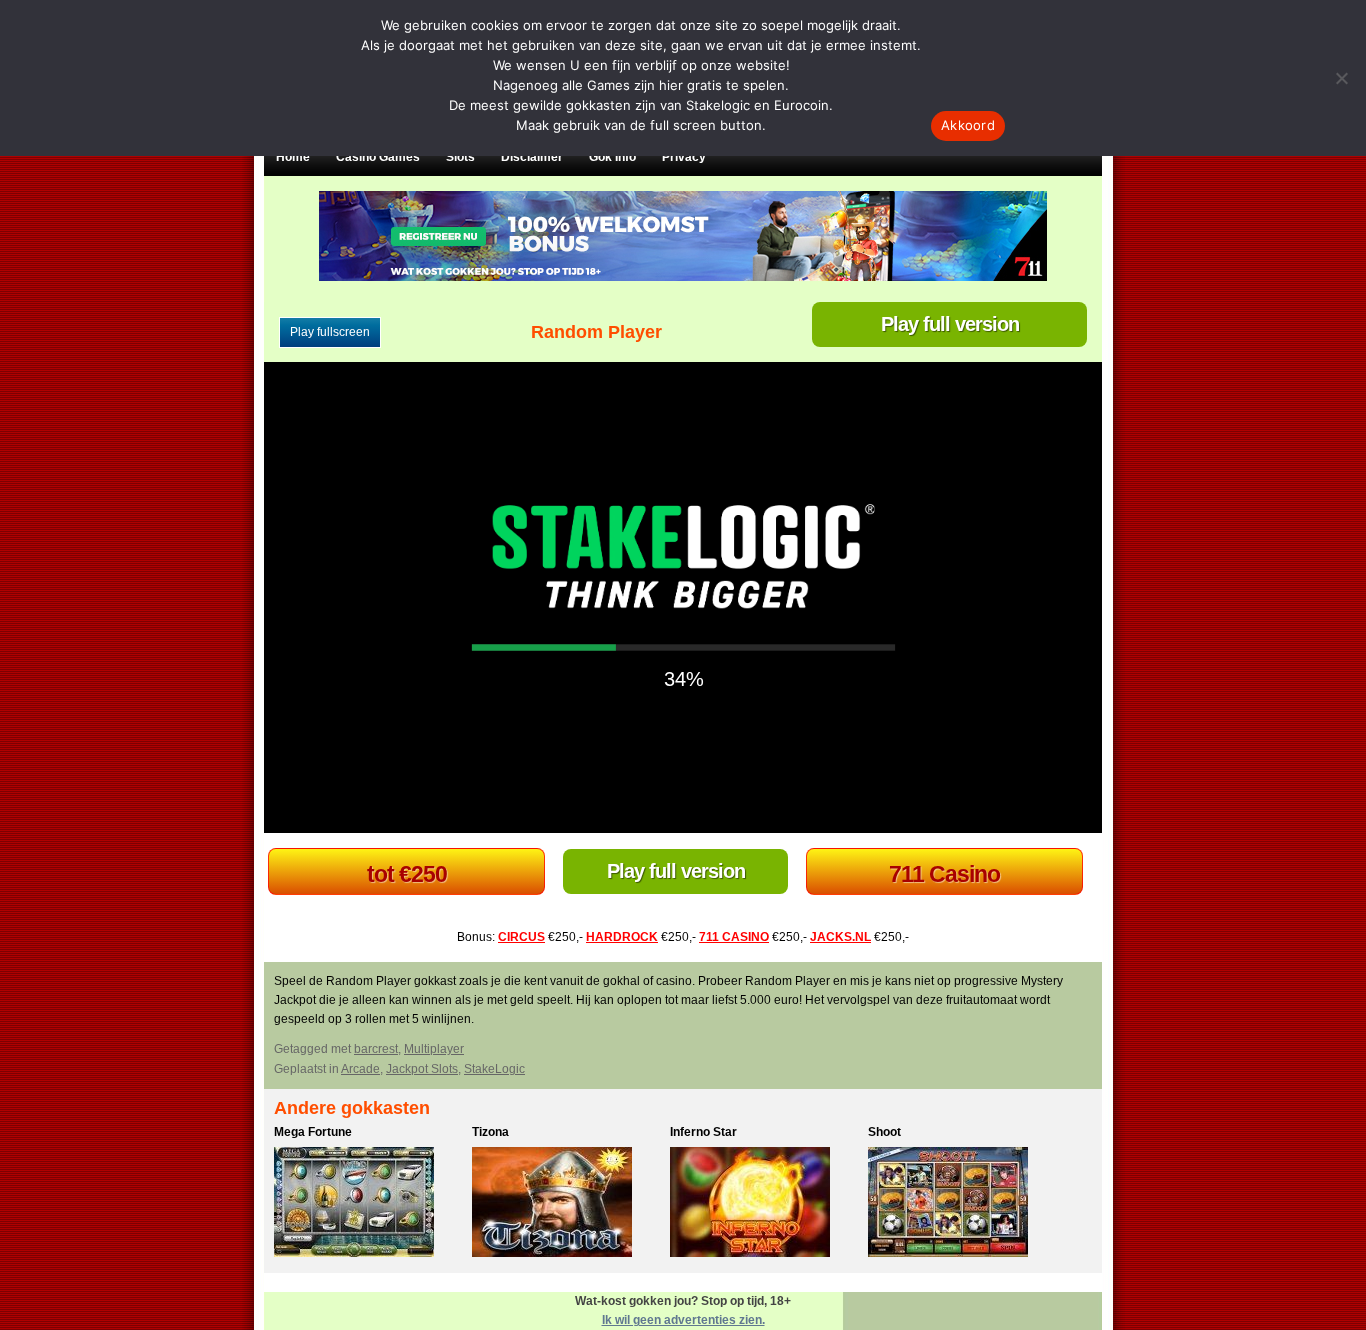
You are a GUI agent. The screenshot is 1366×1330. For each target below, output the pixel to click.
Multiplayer (434, 1049)
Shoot (884, 1132)
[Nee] (1341, 78)
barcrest (376, 1049)
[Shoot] (962, 1205)
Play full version (950, 324)
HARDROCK (622, 937)
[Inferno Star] (764, 1205)
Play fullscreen (330, 332)
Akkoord (968, 125)
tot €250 (407, 874)
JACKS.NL (840, 937)
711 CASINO (734, 937)
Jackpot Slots (422, 1069)
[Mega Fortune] (368, 1205)
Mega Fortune (313, 1132)
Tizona (490, 1132)
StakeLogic (494, 1069)
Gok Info (612, 157)
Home (293, 157)
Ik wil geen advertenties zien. (683, 1320)
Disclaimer (532, 157)
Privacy (684, 157)
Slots (460, 157)
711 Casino (944, 874)
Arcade (360, 1069)
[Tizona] (566, 1205)
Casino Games (378, 157)
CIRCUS (521, 937)
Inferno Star (703, 1132)
